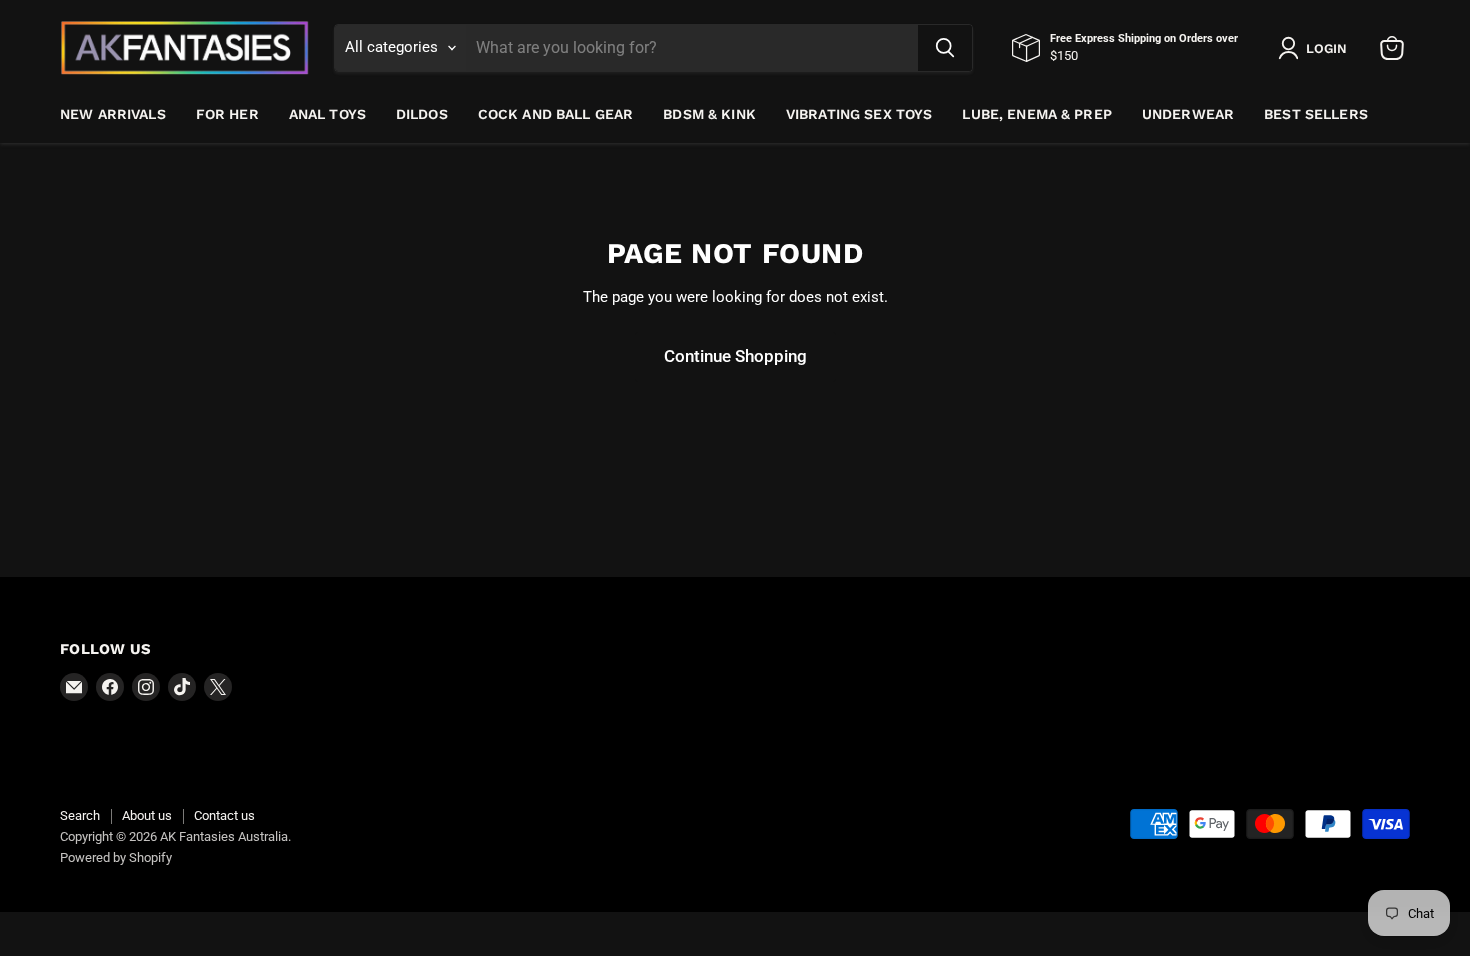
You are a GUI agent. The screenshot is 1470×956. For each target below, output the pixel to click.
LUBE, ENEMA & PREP (1037, 114)
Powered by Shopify (116, 857)
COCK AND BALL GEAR (556, 114)
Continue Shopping (735, 356)
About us (147, 815)
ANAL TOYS (327, 114)
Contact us (224, 815)
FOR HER (227, 114)
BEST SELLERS (1316, 114)
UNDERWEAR (1188, 114)
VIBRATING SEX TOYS (859, 114)
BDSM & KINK (709, 114)
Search (80, 815)
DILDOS (422, 114)
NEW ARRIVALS (113, 114)
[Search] (945, 48)
